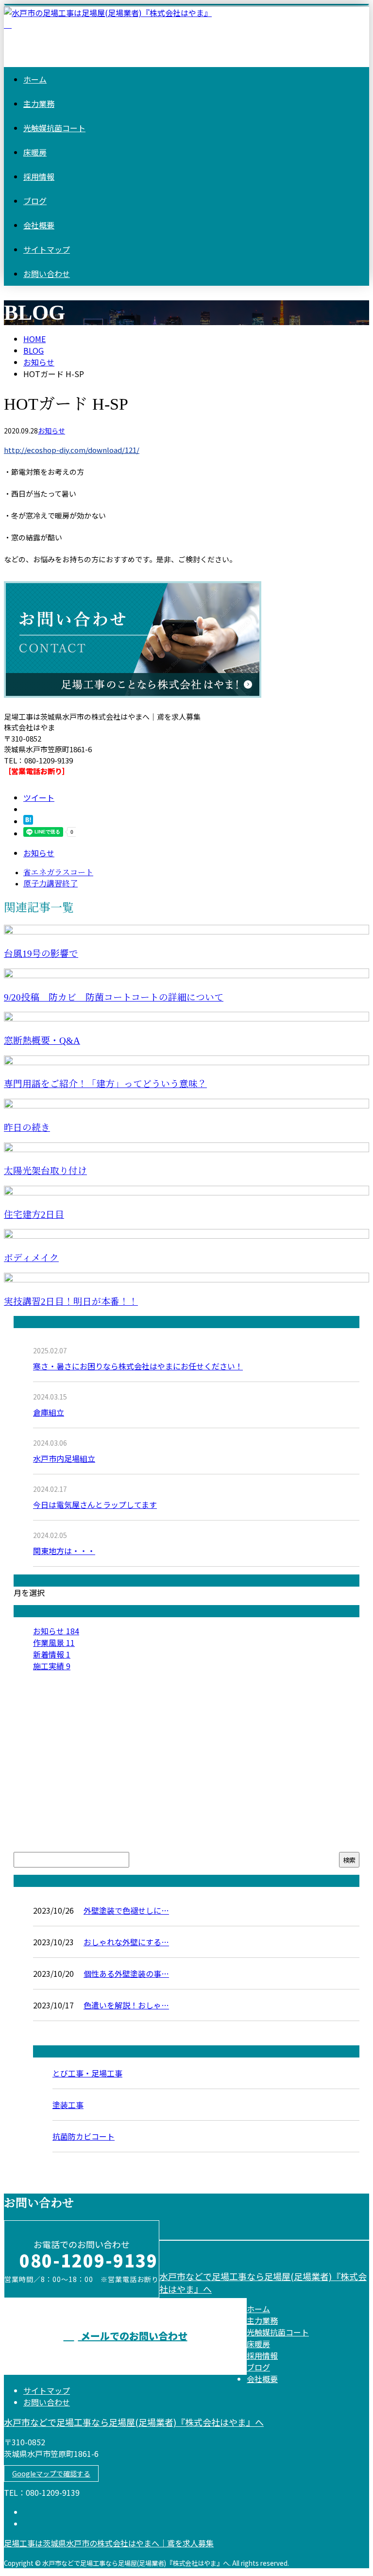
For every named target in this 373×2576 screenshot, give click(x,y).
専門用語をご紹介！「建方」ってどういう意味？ (105, 1084)
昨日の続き (27, 1128)
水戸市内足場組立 (64, 1458)
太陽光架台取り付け (45, 1171)
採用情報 (39, 176)
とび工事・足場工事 (87, 2073)
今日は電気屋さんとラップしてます (95, 1504)
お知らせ (51, 431)
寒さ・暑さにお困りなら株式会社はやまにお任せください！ (138, 1366)
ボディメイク (31, 1258)
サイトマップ (47, 249)
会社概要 (39, 225)
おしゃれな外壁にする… (126, 1942)
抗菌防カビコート (84, 2136)
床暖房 (35, 152)
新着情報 (52, 1654)
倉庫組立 (49, 1412)
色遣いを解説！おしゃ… (126, 2005)
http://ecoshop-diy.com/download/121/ (72, 450)
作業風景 (54, 1642)
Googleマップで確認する (51, 2473)
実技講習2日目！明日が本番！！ (71, 1302)
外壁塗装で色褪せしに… (126, 1910)
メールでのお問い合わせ (133, 2336)
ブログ (35, 201)
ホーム (35, 79)
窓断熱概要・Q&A (42, 1041)
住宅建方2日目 (34, 1215)
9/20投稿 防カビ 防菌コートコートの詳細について (114, 997)
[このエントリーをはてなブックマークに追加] (28, 821)
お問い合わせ (47, 274)
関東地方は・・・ (64, 1551)
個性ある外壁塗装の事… (126, 1973)
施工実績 (52, 1666)
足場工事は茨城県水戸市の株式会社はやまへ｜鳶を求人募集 (109, 2543)
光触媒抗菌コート (54, 128)
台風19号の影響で (41, 954)
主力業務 (39, 104)
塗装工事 (68, 2105)
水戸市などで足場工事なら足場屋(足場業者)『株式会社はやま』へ (134, 2422)
